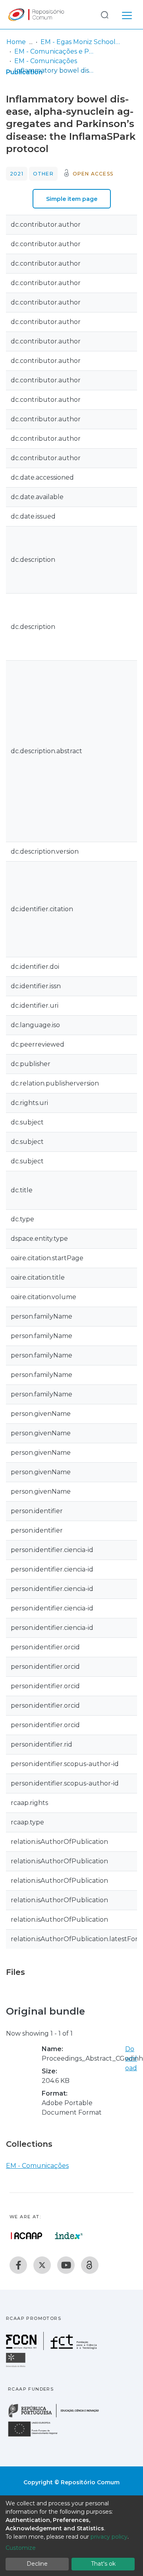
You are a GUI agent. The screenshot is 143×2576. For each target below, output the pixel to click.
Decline (37, 2564)
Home (16, 42)
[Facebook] (18, 2265)
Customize (21, 2548)
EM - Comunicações (46, 61)
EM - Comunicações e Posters (54, 51)
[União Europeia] (37, 2436)
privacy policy (109, 2537)
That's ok (103, 2564)
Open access (93, 174)
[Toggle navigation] (127, 14)
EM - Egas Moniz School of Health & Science (80, 42)
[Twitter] (42, 2265)
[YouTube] (66, 2265)
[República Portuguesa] (58, 2417)
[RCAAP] (90, 2265)
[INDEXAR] (69, 2236)
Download (131, 2058)
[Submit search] (104, 14)
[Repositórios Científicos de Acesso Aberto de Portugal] (27, 2236)
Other (43, 174)
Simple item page (72, 199)
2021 (17, 174)
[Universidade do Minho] (17, 2367)
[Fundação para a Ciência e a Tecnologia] (52, 2348)
